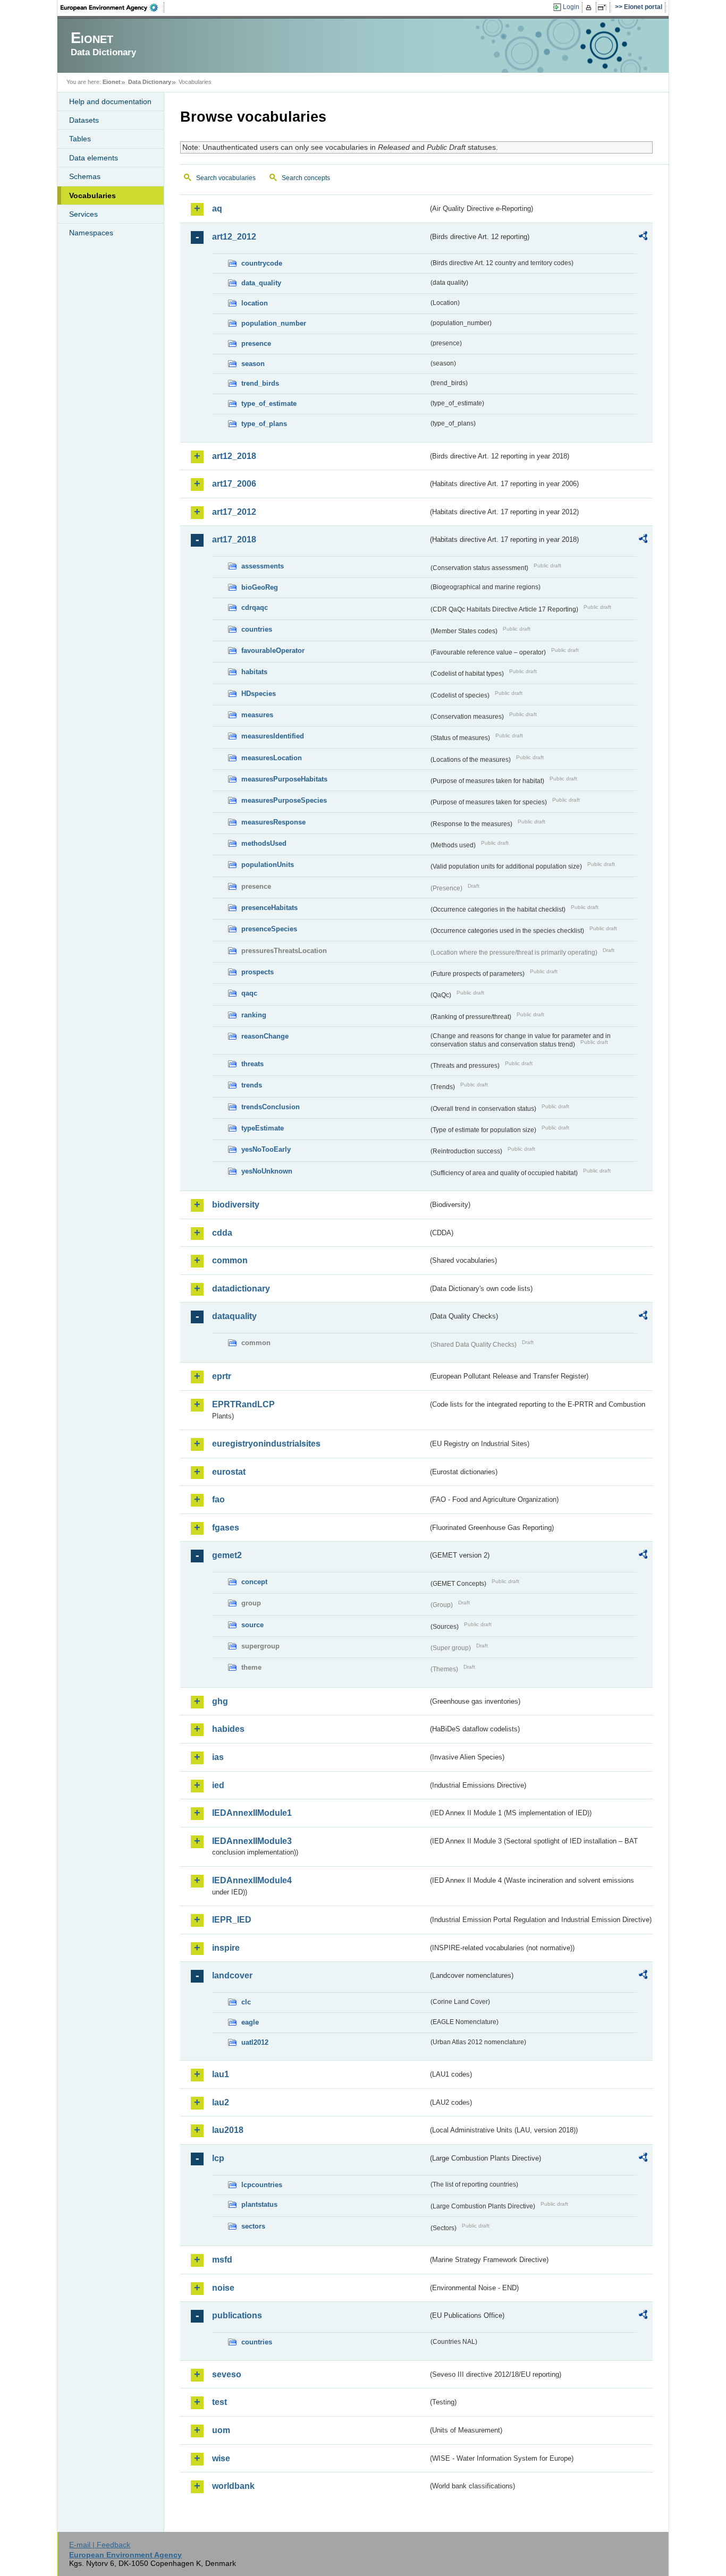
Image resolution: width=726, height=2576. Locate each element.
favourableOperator (273, 651)
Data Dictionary (150, 82)
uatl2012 (255, 2042)
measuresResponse (273, 822)
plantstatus (259, 2204)
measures (257, 715)
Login (571, 7)
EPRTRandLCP (243, 1404)
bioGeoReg (260, 587)
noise (223, 2288)
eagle (250, 2022)
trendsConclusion (271, 1107)
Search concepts (306, 178)
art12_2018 (234, 456)
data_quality (261, 283)
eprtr (222, 1376)
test (220, 2402)
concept (254, 1582)
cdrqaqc (255, 607)
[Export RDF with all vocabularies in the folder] (643, 237)
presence (256, 343)
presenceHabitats (269, 908)
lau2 (221, 2102)
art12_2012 (234, 237)
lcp (218, 2158)
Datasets (84, 120)
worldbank (233, 2486)
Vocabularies (92, 195)
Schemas (85, 176)
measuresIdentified (273, 736)
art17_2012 (234, 512)
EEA (113, 7)
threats (252, 1064)
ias (218, 1757)
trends (252, 1085)
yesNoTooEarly (266, 1149)
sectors (253, 2226)
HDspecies (259, 694)
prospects (258, 972)
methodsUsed (264, 843)
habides (228, 1729)
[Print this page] (590, 7)
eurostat (229, 1472)
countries (257, 629)
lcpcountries (262, 2185)
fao (218, 1499)
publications (237, 2315)
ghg (220, 1701)
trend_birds (260, 383)
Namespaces (91, 233)
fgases (226, 1528)
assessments (263, 566)
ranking (254, 1015)
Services (83, 214)
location (255, 303)
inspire (226, 1948)
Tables (80, 139)
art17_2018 (234, 539)
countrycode (262, 263)
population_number (274, 323)
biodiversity (236, 1205)
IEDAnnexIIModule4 (252, 1880)
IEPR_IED (232, 1920)
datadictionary (241, 1289)
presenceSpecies (269, 929)
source (252, 1625)
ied (218, 1785)
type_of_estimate (269, 403)
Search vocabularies (226, 178)
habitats (254, 672)
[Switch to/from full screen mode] (604, 7)
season (253, 364)
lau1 (221, 2074)
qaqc (249, 993)
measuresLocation (272, 758)
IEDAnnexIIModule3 (252, 1841)
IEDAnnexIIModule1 (252, 1813)
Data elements (94, 158)
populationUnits (268, 865)
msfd (222, 2260)
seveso (227, 2374)
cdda (222, 1233)
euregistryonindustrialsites (266, 1444)
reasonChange (265, 1036)
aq (217, 209)
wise (221, 2458)
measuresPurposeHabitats (284, 779)
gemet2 (227, 1555)
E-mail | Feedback (100, 2545)
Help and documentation (110, 101)
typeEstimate (263, 1128)
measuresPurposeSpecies (284, 800)
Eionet (112, 82)
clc (246, 2002)
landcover (232, 1975)
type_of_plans (264, 424)
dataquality (234, 1316)
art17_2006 (234, 484)
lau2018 (228, 2130)
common (230, 1260)
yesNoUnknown (267, 1171)
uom (221, 2430)
